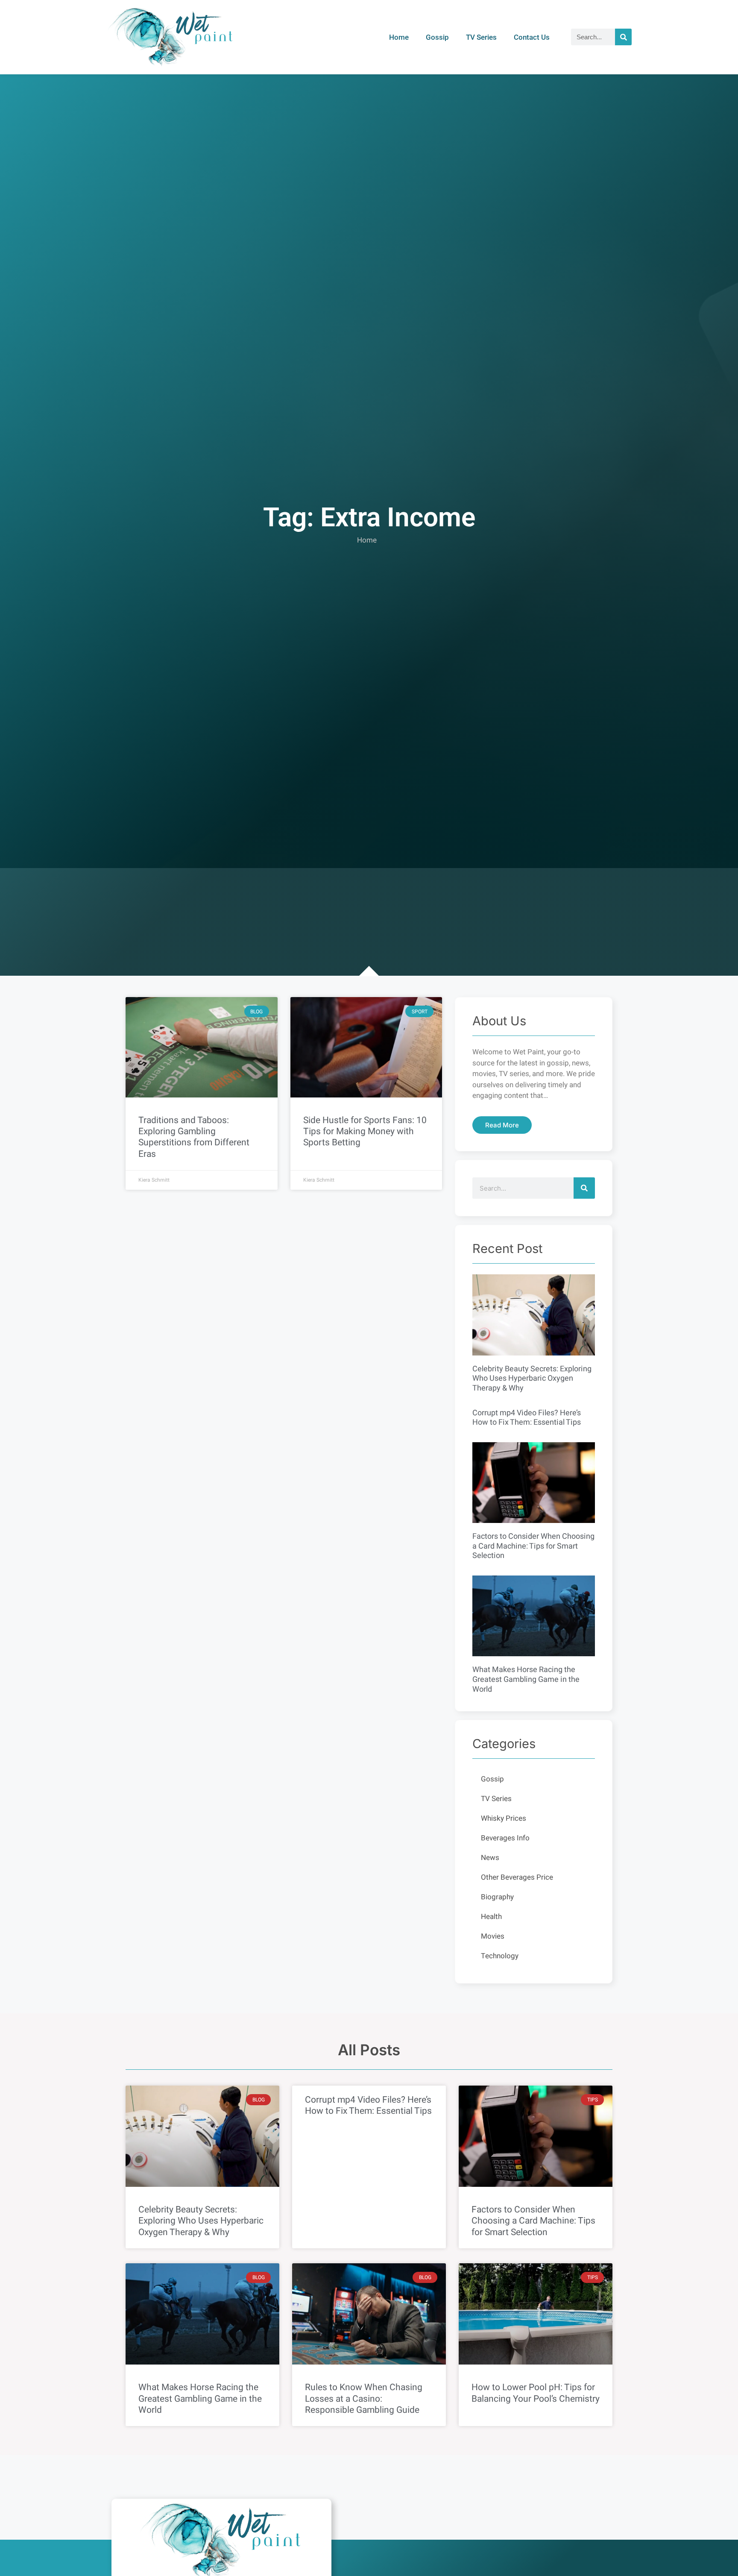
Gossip (437, 37)
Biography (497, 1897)
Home (399, 37)
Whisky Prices (504, 1818)
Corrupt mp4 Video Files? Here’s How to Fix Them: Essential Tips (527, 1418)
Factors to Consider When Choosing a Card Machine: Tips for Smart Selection (533, 1546)
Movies (493, 1936)
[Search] (623, 37)
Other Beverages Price (517, 1877)
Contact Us (532, 37)
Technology (500, 1956)
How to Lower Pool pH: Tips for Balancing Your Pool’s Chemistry (536, 2393)
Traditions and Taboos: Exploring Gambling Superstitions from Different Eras (194, 1137)
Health (491, 1917)
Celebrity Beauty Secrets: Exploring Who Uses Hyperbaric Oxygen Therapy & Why (532, 1379)
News (490, 1858)
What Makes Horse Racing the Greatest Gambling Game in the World (526, 1679)
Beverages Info (505, 1838)
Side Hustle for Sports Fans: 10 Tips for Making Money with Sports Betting (365, 1131)
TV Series (481, 37)
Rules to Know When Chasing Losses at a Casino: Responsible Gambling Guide (364, 2398)
